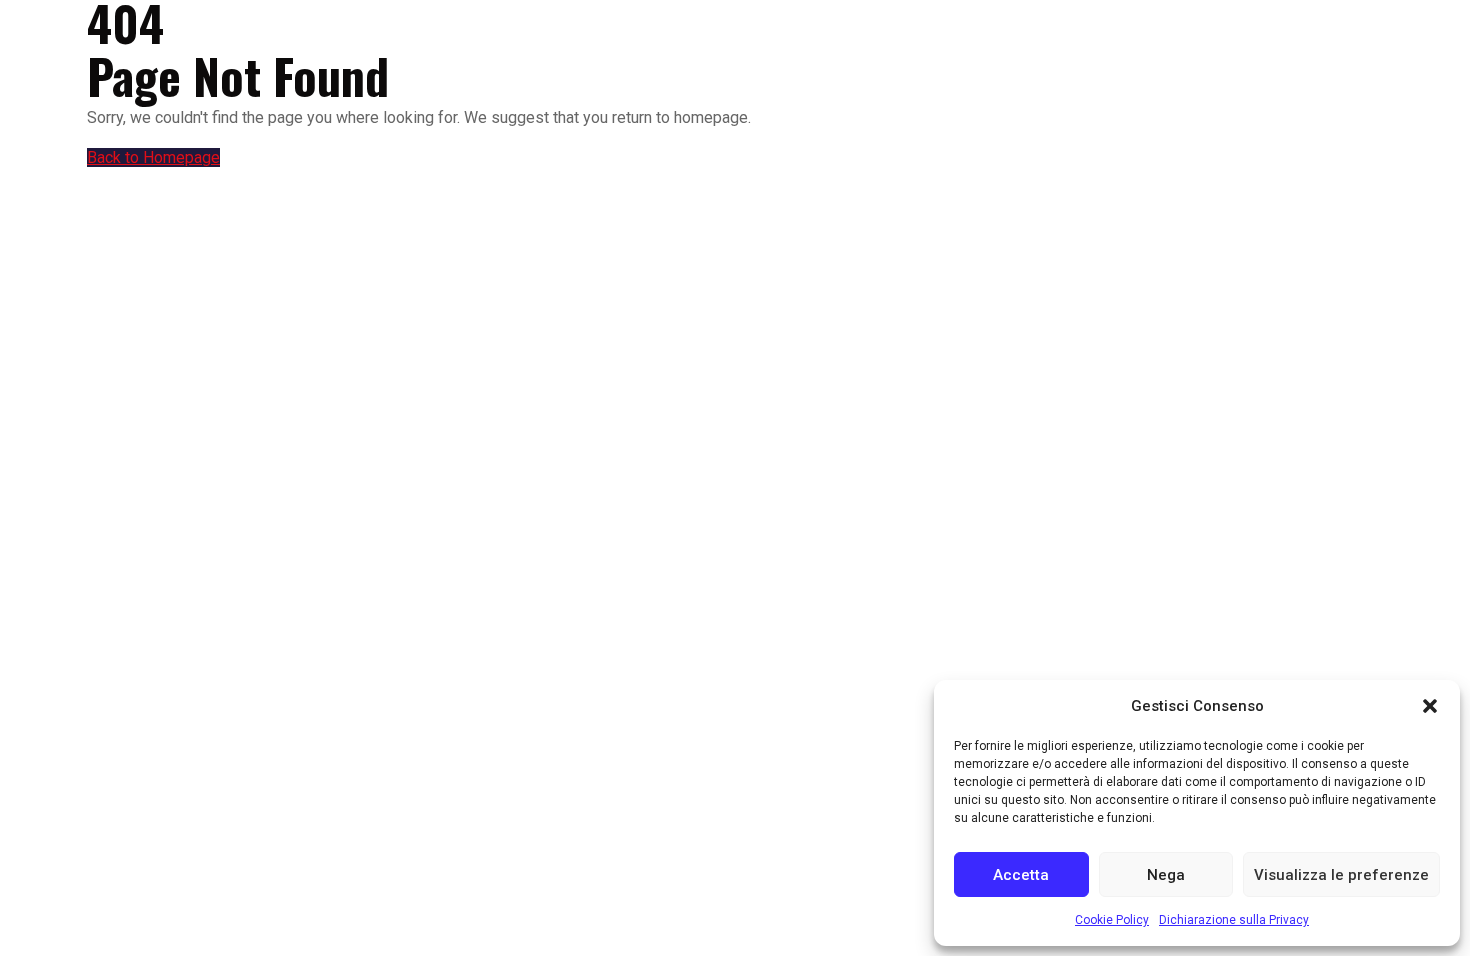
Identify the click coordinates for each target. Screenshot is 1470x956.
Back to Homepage (153, 157)
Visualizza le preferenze (1341, 875)
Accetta (1021, 875)
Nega (1166, 875)
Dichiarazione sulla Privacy (1234, 920)
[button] (1430, 706)
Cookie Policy (1112, 920)
